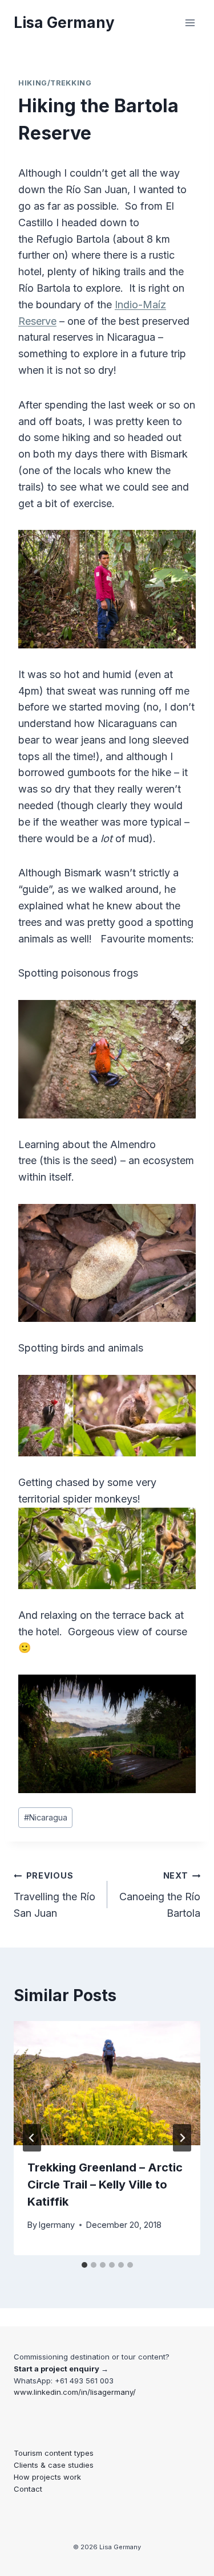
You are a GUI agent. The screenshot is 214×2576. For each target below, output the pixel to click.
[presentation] (107, 2083)
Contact (28, 2489)
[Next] (182, 2138)
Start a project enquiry (56, 2369)
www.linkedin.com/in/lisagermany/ (75, 2392)
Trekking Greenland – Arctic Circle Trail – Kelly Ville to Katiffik (105, 2185)
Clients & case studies (54, 2465)
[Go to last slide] (32, 2138)
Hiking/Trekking (55, 83)
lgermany (57, 2225)
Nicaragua (46, 1817)
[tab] (84, 2265)
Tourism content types (54, 2453)
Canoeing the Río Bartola (160, 1895)
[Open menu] (190, 23)
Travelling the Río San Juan (54, 1895)
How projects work (47, 2477)
